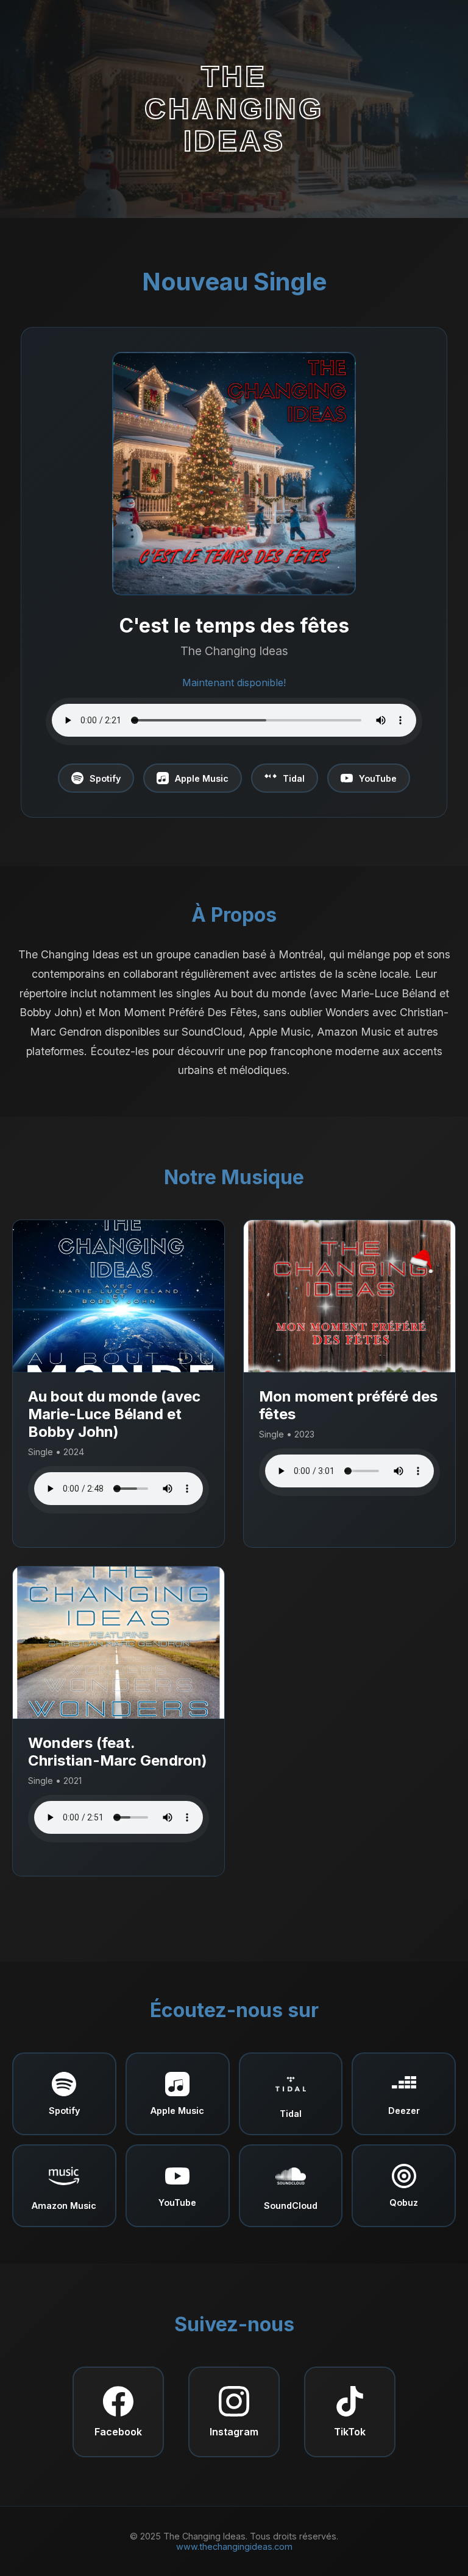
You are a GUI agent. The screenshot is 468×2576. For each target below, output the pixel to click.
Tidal (294, 778)
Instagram (234, 2432)
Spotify (105, 778)
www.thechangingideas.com (234, 2546)
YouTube (378, 778)
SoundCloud (291, 2206)
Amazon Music (64, 2206)
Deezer (404, 2111)
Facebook (118, 2432)
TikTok (350, 2432)
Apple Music (202, 778)
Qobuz (404, 2202)
